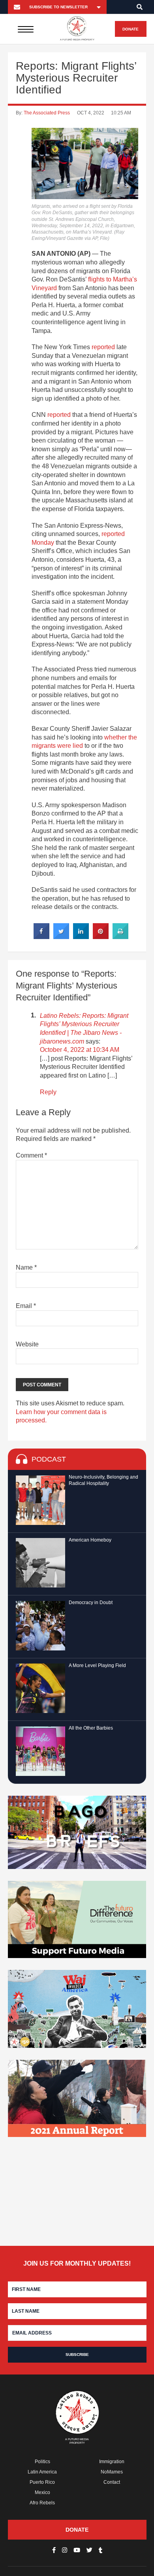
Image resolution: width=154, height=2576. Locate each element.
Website (27, 1344)
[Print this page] (120, 937)
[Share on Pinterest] (101, 937)
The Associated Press (47, 113)
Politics (42, 2462)
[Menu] (25, 29)
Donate (131, 29)
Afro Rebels (42, 2503)
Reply (48, 1092)
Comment (31, 1155)
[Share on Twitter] (61, 937)
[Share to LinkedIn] (81, 937)
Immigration (112, 2462)
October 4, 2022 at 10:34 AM (80, 1050)
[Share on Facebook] (41, 937)
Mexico (42, 2492)
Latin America (42, 2472)
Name (26, 1267)
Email (26, 1306)
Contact (112, 2482)
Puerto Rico (42, 2482)
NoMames (112, 2472)
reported (103, 347)
